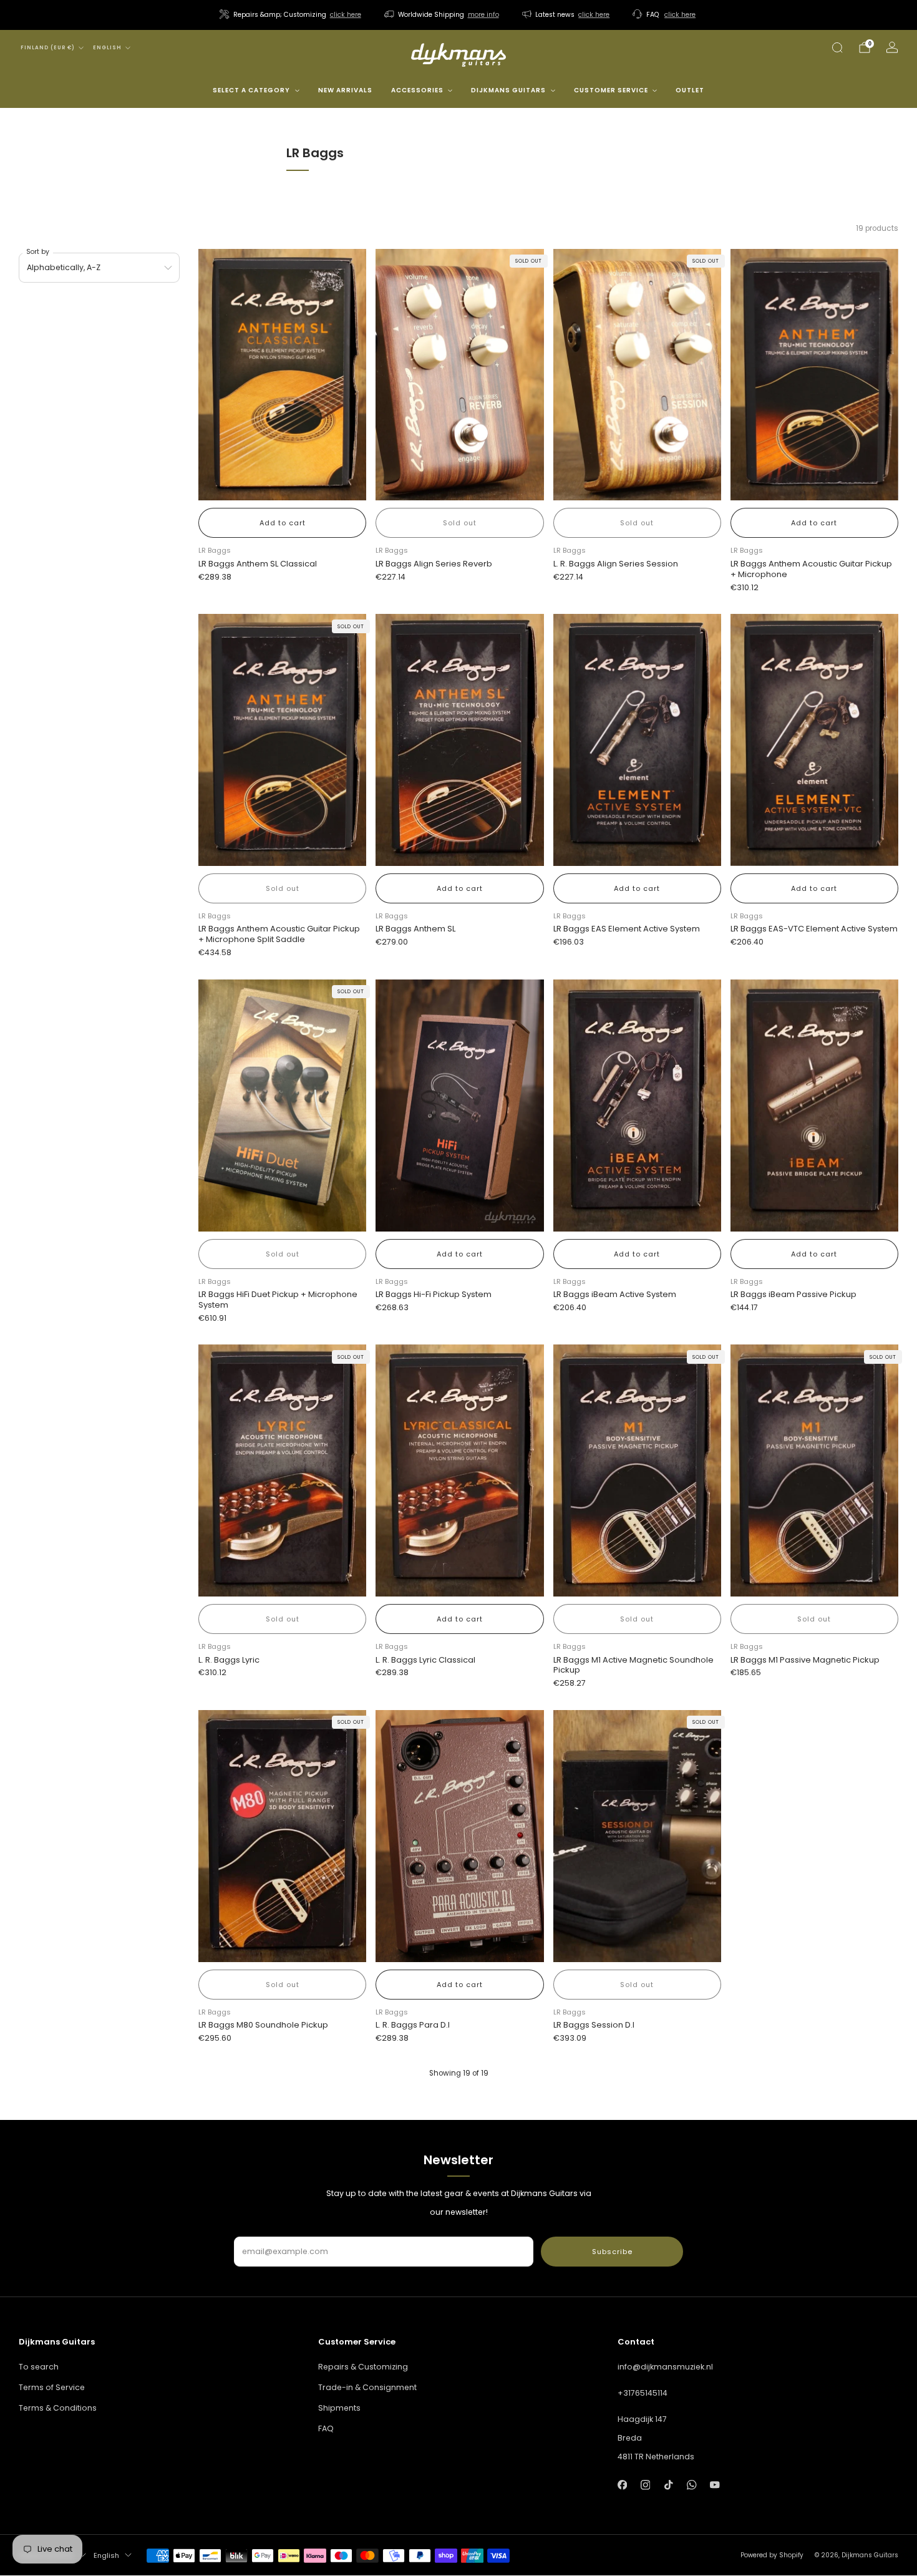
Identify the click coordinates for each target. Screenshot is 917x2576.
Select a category (251, 90)
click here (346, 15)
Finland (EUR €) (48, 48)
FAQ (326, 2428)
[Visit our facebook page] (622, 2485)
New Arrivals (345, 90)
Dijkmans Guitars (508, 90)
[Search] (837, 47)
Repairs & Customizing (363, 2367)
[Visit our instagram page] (645, 2485)
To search (39, 2367)
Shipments (339, 2408)
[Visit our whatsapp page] (691, 2485)
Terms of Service (52, 2387)
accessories (417, 90)
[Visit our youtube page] (715, 2485)
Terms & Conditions (58, 2408)
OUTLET (690, 90)
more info (483, 15)
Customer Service (611, 90)
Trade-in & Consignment (367, 2387)
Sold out (460, 523)
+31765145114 (643, 2393)
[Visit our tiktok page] (668, 2485)
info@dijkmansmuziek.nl (665, 2367)
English (107, 48)
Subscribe (612, 2252)
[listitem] (291, 15)
